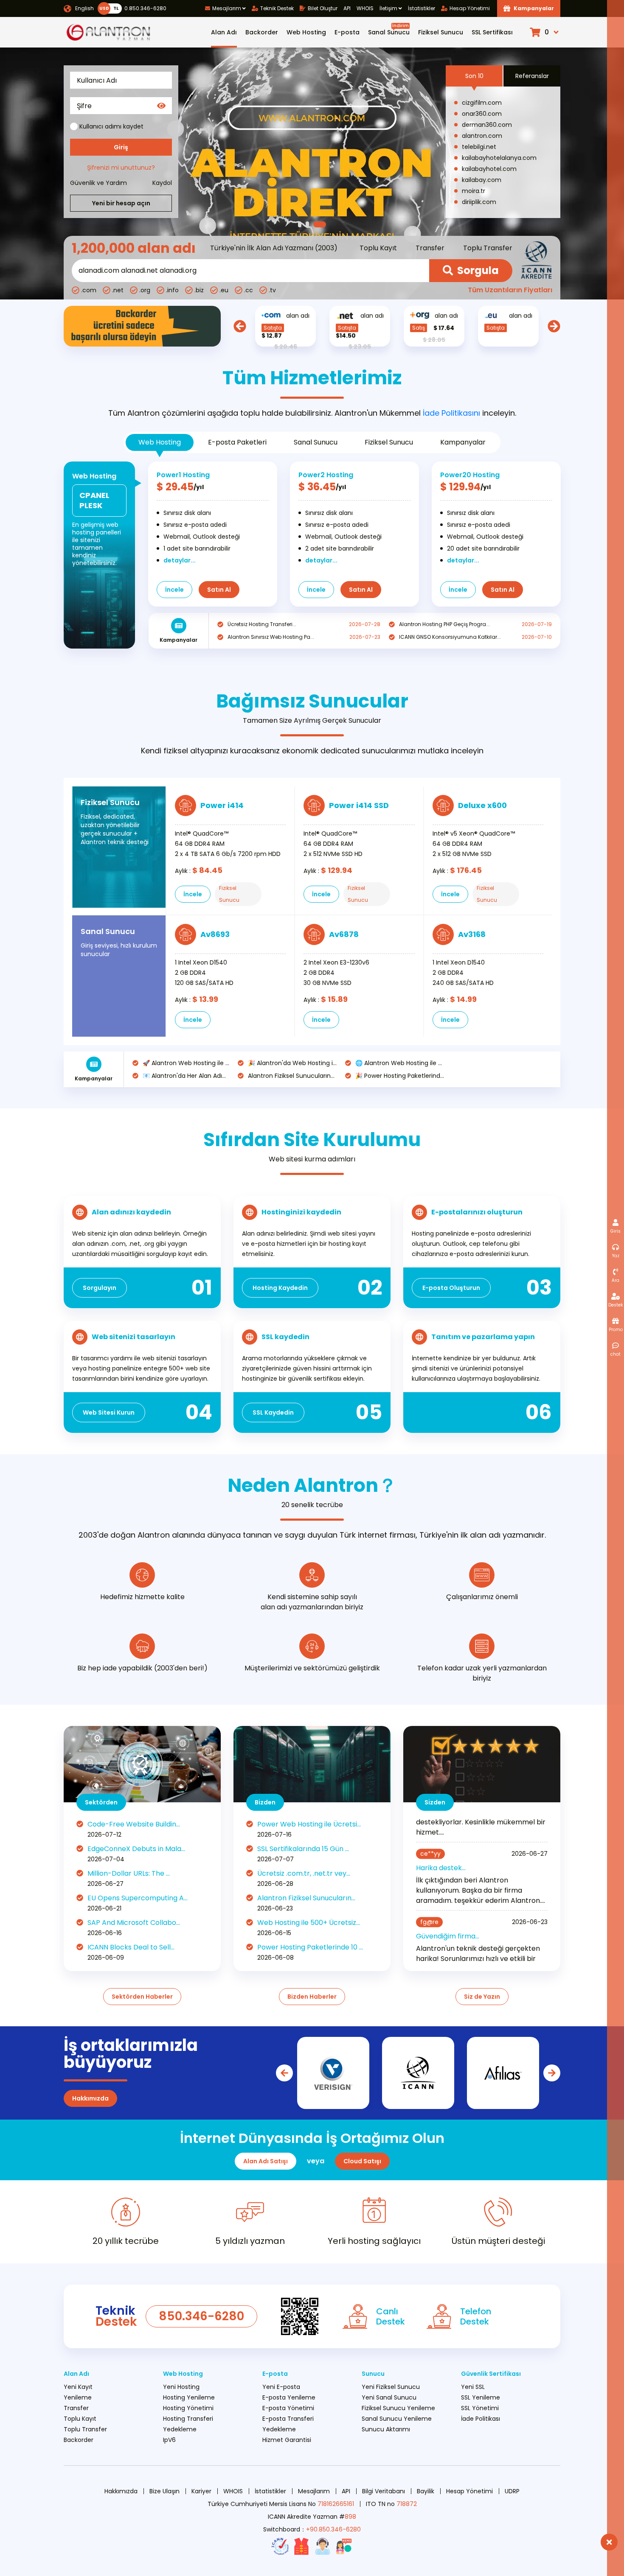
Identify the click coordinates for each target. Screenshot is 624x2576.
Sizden (435, 1802)
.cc (249, 290)
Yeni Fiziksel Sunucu (391, 2387)
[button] (545, 32)
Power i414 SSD (359, 805)
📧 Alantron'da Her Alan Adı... (184, 1076)
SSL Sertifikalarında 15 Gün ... (303, 1849)
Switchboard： (312, 2529)
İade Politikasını (451, 413)
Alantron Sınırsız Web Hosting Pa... (271, 637)
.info (172, 290)
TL (116, 8)
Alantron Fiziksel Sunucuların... (291, 1076)
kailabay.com (482, 180)
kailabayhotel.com (489, 169)
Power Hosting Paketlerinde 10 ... (310, 1947)
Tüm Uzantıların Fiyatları (510, 290)
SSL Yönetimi (480, 2408)
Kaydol (162, 183)
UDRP (512, 2491)
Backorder (262, 32)
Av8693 (215, 934)
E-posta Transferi (288, 2419)
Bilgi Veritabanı (384, 2491)
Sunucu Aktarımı (386, 2429)
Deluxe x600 (482, 805)
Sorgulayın (100, 1288)
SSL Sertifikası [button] (492, 32)
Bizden (265, 1802)
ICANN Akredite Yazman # (312, 2517)
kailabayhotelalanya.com (499, 158)
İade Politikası (481, 2419)
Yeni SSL (473, 2387)
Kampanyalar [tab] (463, 442)
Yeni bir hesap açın (121, 203)
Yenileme (78, 2397)
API (347, 8)
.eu (224, 290)
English (84, 8)
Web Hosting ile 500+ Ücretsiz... (309, 1923)
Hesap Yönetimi (470, 8)
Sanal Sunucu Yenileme (397, 2419)
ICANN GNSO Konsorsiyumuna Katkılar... (450, 637)
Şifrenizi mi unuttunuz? (121, 168)
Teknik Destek (277, 8)
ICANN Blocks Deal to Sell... (131, 1947)
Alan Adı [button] (224, 32)
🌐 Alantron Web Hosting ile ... (399, 1063)
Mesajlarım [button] (227, 8)
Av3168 (472, 934)
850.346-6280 (201, 2316)
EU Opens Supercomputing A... (138, 1898)
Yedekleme (180, 2429)
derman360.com (487, 125)
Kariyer (201, 2491)
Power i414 (222, 805)
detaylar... (180, 560)
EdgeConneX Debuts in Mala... (136, 1849)
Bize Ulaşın (164, 2491)
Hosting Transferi (188, 2419)
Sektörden (101, 1802)
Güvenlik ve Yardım (98, 183)
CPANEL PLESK (94, 500)
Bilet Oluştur (323, 8)
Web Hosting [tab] (160, 442)
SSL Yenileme (481, 2397)
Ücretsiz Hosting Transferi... (262, 624)
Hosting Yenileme (189, 2397)
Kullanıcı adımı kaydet (111, 126)
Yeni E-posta (281, 2387)
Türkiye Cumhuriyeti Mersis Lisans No (281, 2504)
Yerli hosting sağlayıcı (374, 2241)
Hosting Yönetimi (188, 2408)
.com (89, 290)
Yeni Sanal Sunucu (389, 2397)
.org (145, 290)
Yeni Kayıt (78, 2387)
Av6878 (344, 934)
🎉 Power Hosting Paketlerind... (400, 1076)
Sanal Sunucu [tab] (316, 442)
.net (118, 290)
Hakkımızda (90, 2098)
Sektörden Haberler (142, 1997)
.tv (272, 290)
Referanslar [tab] (532, 76)
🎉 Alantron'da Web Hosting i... (292, 1063)
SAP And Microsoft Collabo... (134, 1923)
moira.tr (474, 191)
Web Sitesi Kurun (109, 1412)
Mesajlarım (314, 2491)
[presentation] (240, 326)
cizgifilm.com (482, 103)
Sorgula (478, 270)
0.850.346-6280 (144, 8)
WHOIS (365, 8)
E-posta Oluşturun (451, 1288)
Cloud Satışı (362, 2161)
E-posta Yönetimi (288, 2408)
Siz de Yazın (482, 1997)
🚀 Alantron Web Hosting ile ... (186, 1063)
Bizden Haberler (312, 1997)
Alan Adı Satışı (266, 2161)
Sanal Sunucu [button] (389, 29)
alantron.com (482, 136)
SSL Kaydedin (273, 1412)
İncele (174, 590)
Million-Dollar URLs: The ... (129, 1873)
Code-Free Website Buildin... (134, 1824)
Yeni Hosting (181, 2387)
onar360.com (482, 114)
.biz (199, 290)
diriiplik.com (479, 202)
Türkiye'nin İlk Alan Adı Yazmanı (262, 248)
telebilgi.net (479, 147)
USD (104, 8)
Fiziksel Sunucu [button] (441, 32)
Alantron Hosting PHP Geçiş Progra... (444, 624)
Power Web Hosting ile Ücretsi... (309, 1824)
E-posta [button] (347, 32)
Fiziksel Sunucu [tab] (389, 442)
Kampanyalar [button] (534, 8)
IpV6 (169, 2440)
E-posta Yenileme (289, 2397)
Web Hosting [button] (306, 32)
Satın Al (219, 590)
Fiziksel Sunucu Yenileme (398, 2408)
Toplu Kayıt (378, 248)
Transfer (430, 248)
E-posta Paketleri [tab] (237, 442)
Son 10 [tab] (474, 76)
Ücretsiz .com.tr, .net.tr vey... (304, 1873)
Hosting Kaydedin (280, 1288)
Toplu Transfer (488, 248)
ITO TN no (391, 2504)
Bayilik (426, 2491)
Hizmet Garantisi (287, 2440)
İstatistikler (422, 8)
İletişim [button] (388, 8)
